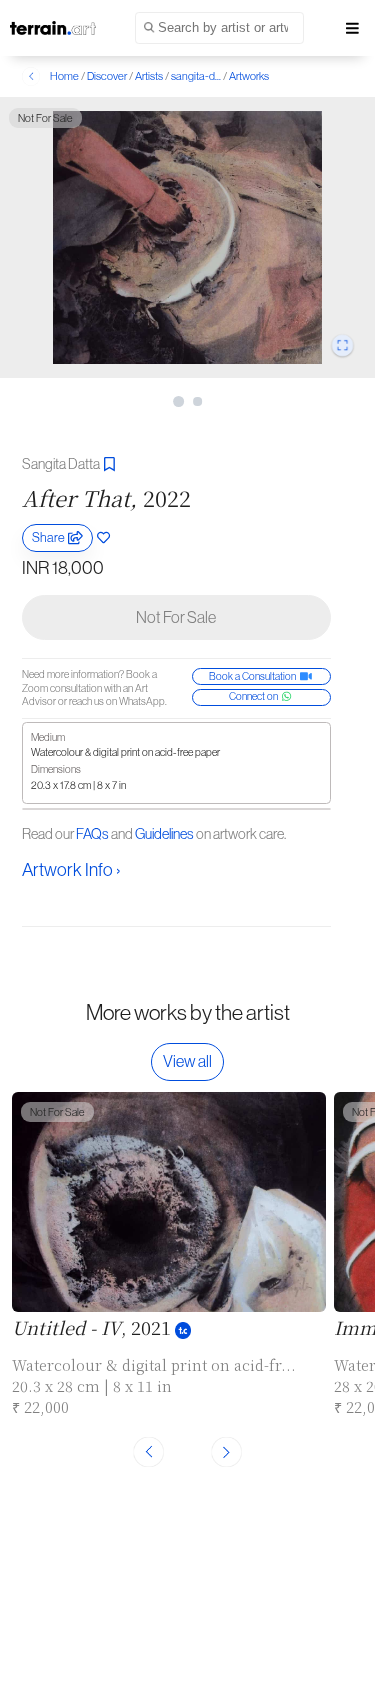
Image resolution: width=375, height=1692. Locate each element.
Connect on (255, 696)
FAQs (92, 834)
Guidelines (164, 834)
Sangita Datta (62, 464)
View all (187, 1061)
